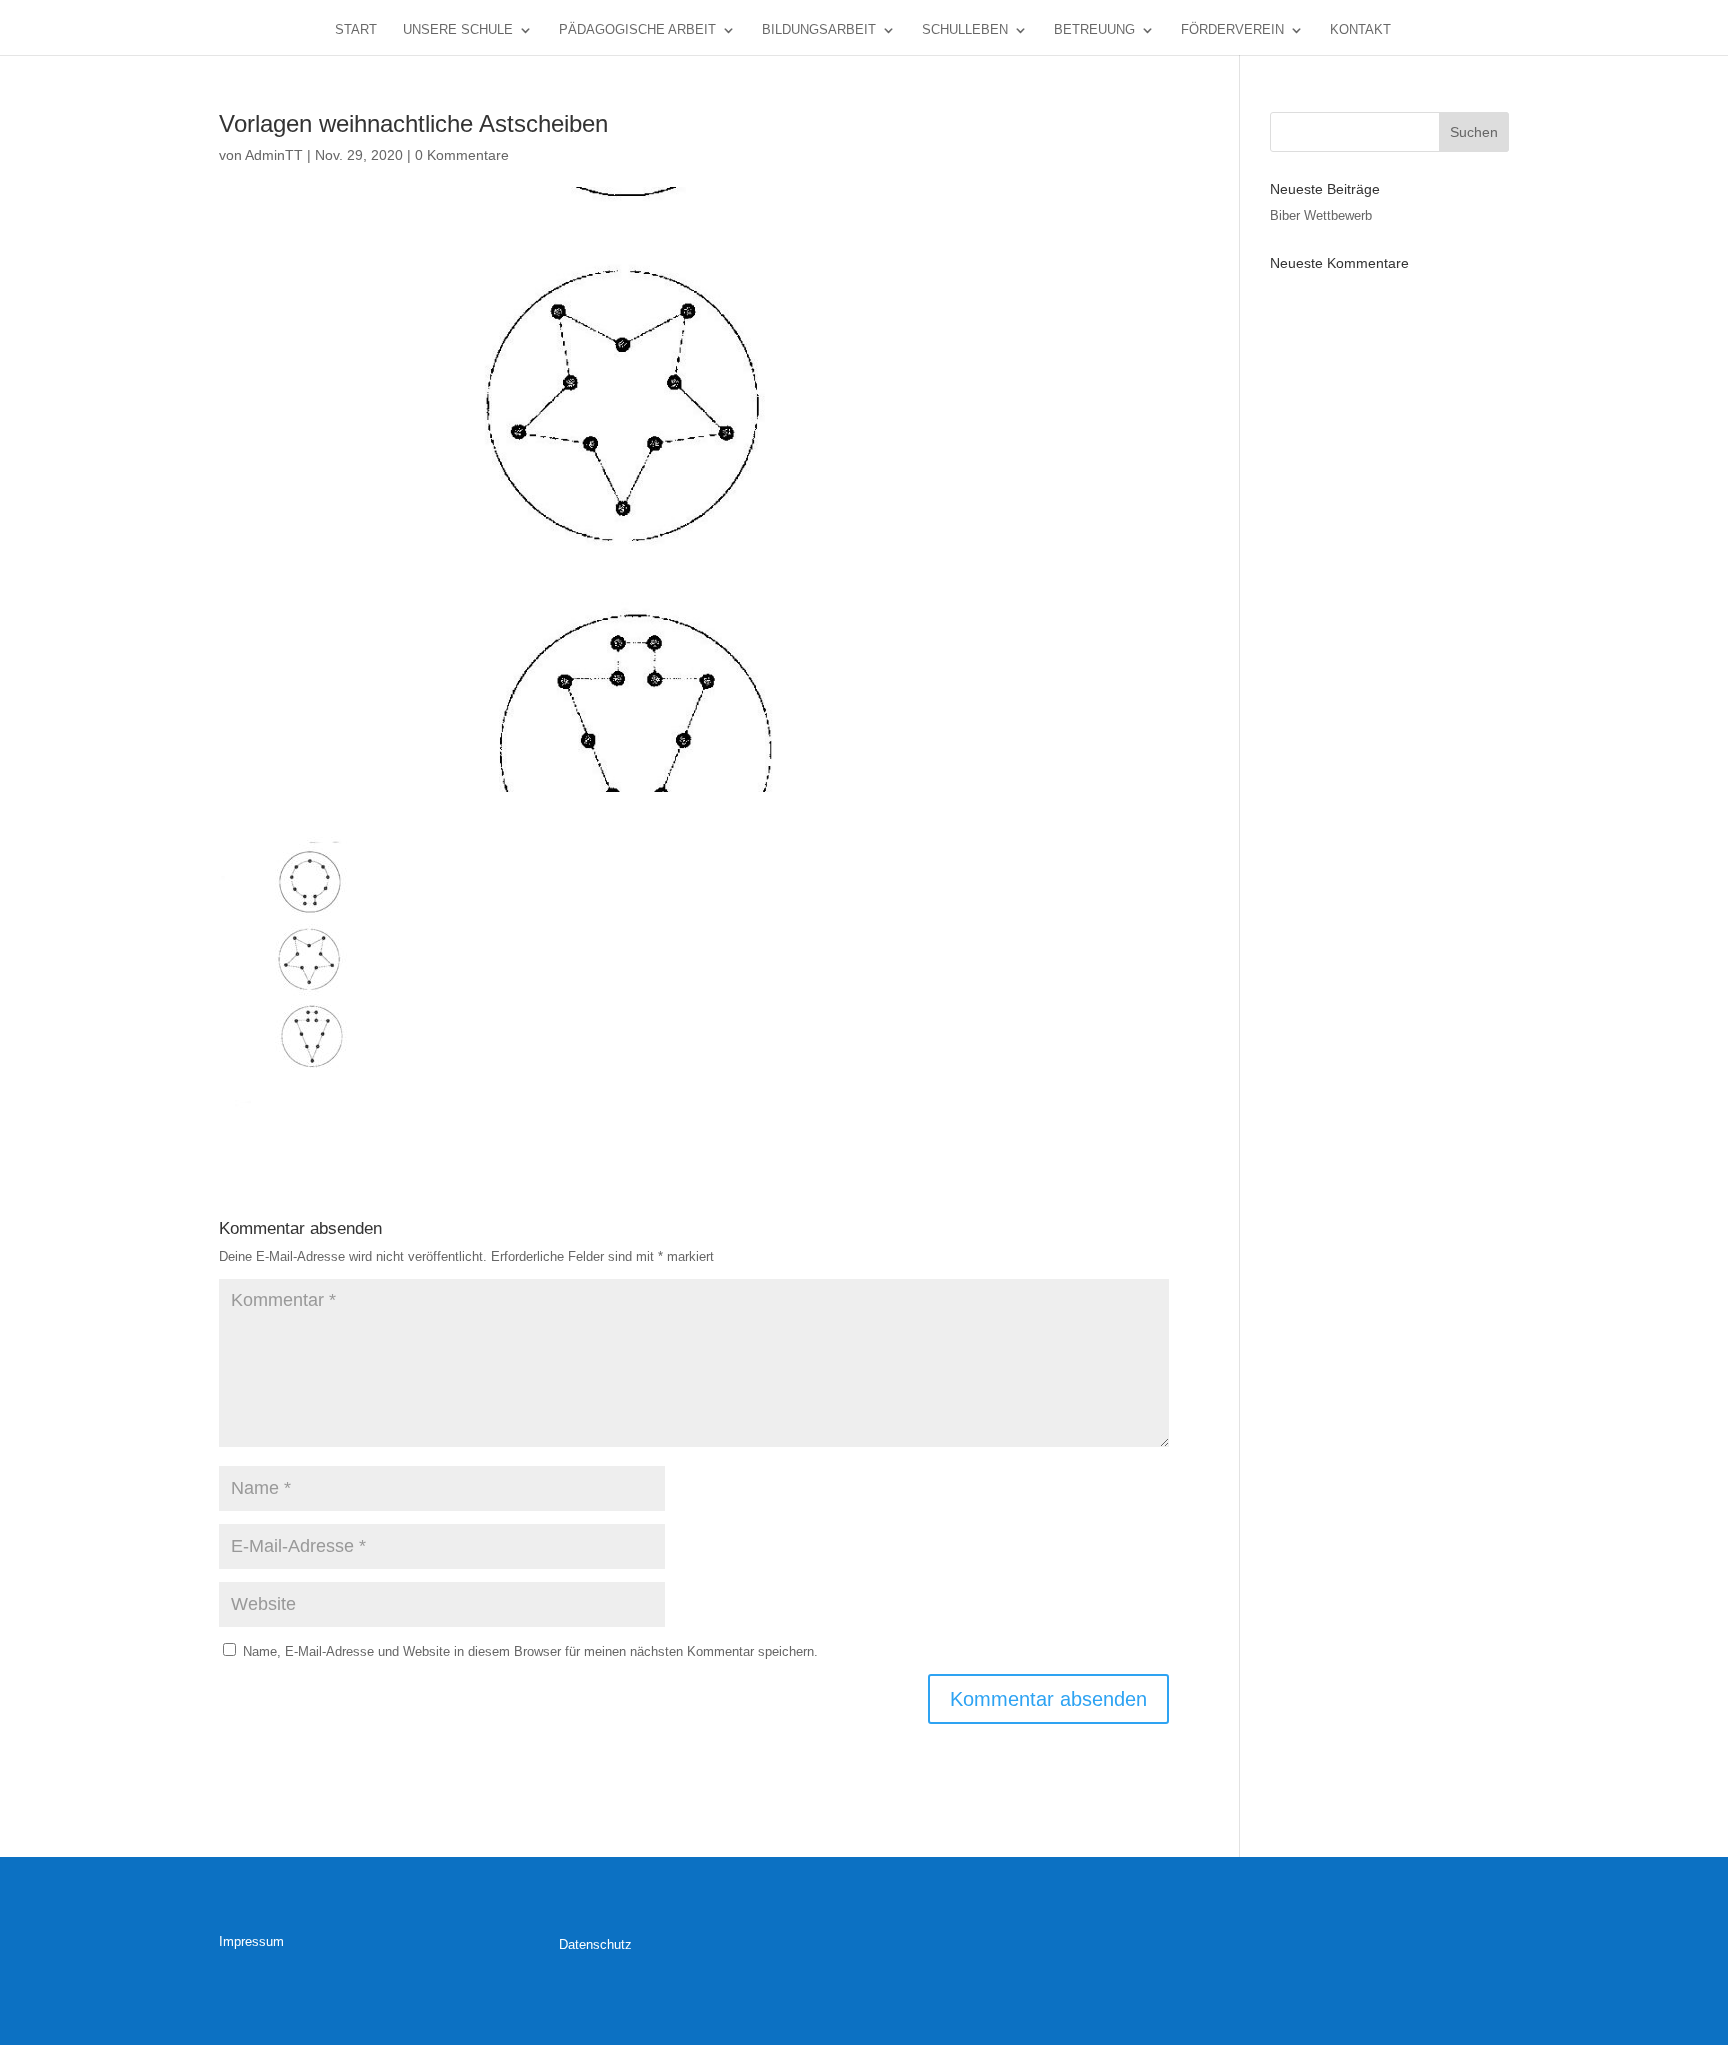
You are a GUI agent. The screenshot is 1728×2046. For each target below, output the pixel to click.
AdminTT (274, 155)
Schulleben (965, 30)
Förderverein (1232, 30)
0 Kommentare (462, 155)
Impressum (251, 1941)
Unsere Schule (458, 30)
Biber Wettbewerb (1321, 215)
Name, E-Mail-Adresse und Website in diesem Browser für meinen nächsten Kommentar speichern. (530, 1651)
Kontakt (1360, 30)
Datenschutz (595, 1944)
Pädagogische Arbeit (637, 30)
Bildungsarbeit (819, 30)
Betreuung (1094, 30)
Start (356, 30)
